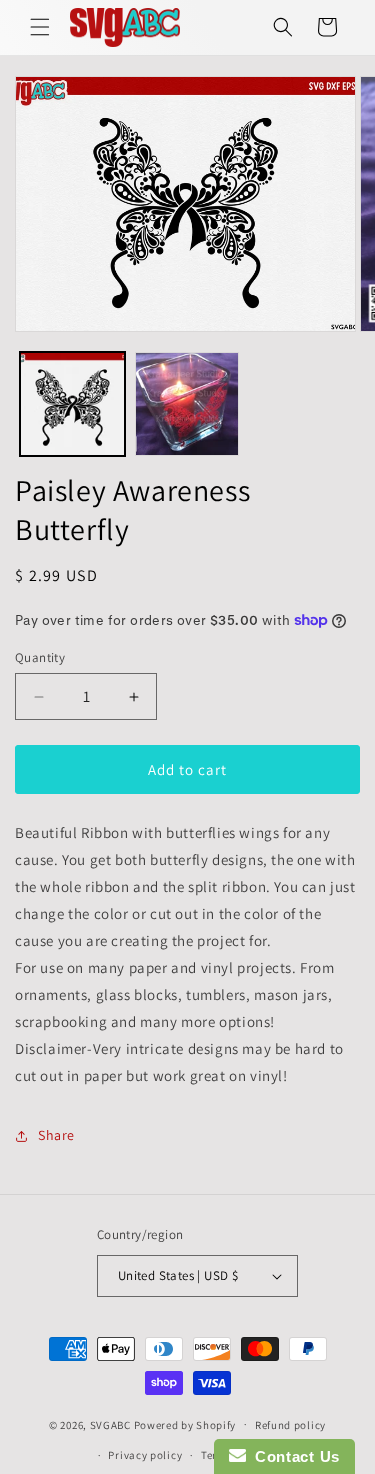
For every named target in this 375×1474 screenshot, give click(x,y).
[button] (40, 27)
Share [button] (56, 1135)
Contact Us (293, 1456)
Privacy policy (145, 1455)
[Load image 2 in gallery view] (187, 404)
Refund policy (290, 1425)
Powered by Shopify (185, 1424)
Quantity (40, 657)
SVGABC (110, 1424)
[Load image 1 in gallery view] (72, 404)
